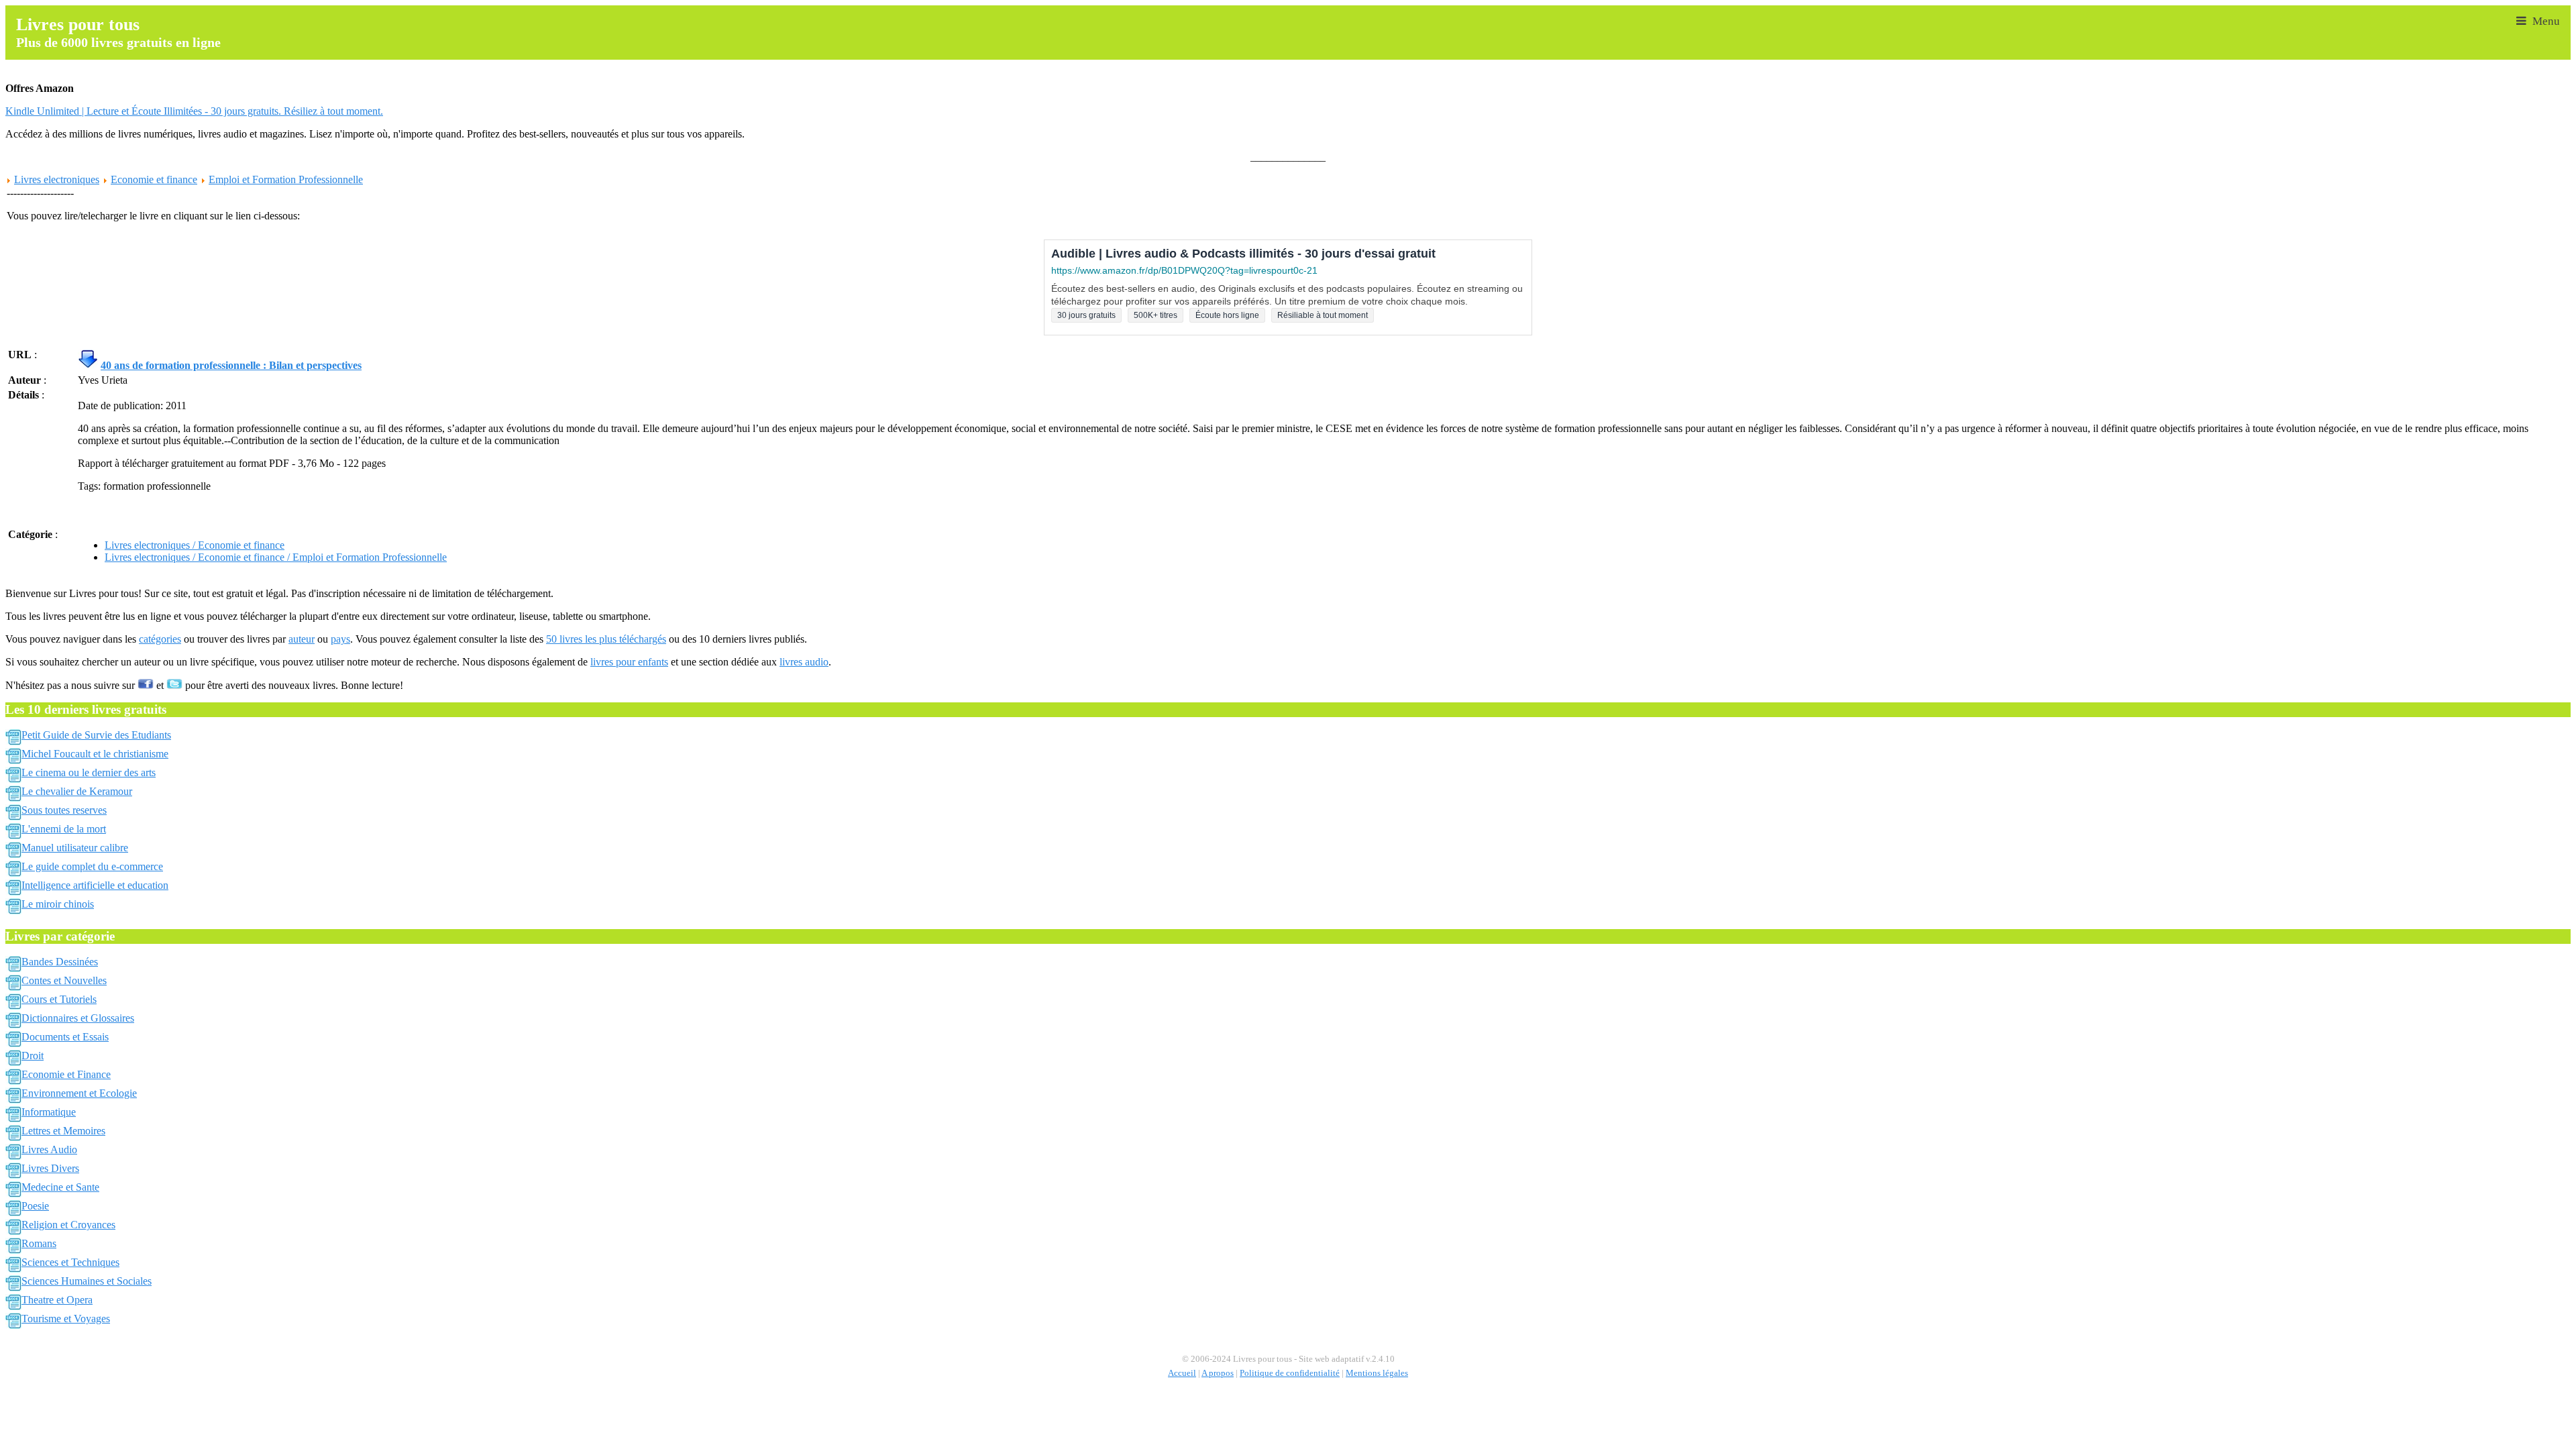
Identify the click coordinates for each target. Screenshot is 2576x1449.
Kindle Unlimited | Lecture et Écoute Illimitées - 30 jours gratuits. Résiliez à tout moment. (194, 111)
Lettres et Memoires (63, 1131)
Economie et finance (154, 179)
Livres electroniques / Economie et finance (195, 545)
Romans (39, 1243)
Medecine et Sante (60, 1187)
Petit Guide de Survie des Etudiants (96, 735)
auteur (302, 639)
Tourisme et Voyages (66, 1319)
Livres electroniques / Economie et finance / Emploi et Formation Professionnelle (276, 557)
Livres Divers (50, 1168)
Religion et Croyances (68, 1225)
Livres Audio (49, 1149)
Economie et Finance (66, 1074)
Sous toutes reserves (64, 810)
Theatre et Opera (57, 1300)
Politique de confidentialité (1290, 1373)
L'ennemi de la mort (64, 829)
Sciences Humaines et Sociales (87, 1281)
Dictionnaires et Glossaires (78, 1018)
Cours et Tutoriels (59, 999)
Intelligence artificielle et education (95, 885)
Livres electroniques (57, 179)
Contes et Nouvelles (64, 980)
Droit (33, 1056)
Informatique (49, 1112)
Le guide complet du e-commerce (92, 866)
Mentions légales (1377, 1373)
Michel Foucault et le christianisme (95, 754)
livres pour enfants (629, 662)
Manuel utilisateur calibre (75, 848)
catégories (160, 639)
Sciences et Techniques (70, 1262)
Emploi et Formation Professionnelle (286, 179)
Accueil (1182, 1373)
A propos (1218, 1373)
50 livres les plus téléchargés (606, 639)
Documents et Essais (65, 1037)
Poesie (35, 1206)
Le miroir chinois (58, 904)
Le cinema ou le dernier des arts (89, 772)
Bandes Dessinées (60, 962)
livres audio (804, 662)
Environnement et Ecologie (79, 1093)
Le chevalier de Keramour (77, 791)
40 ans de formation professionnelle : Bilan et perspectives (231, 365)
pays (340, 639)
